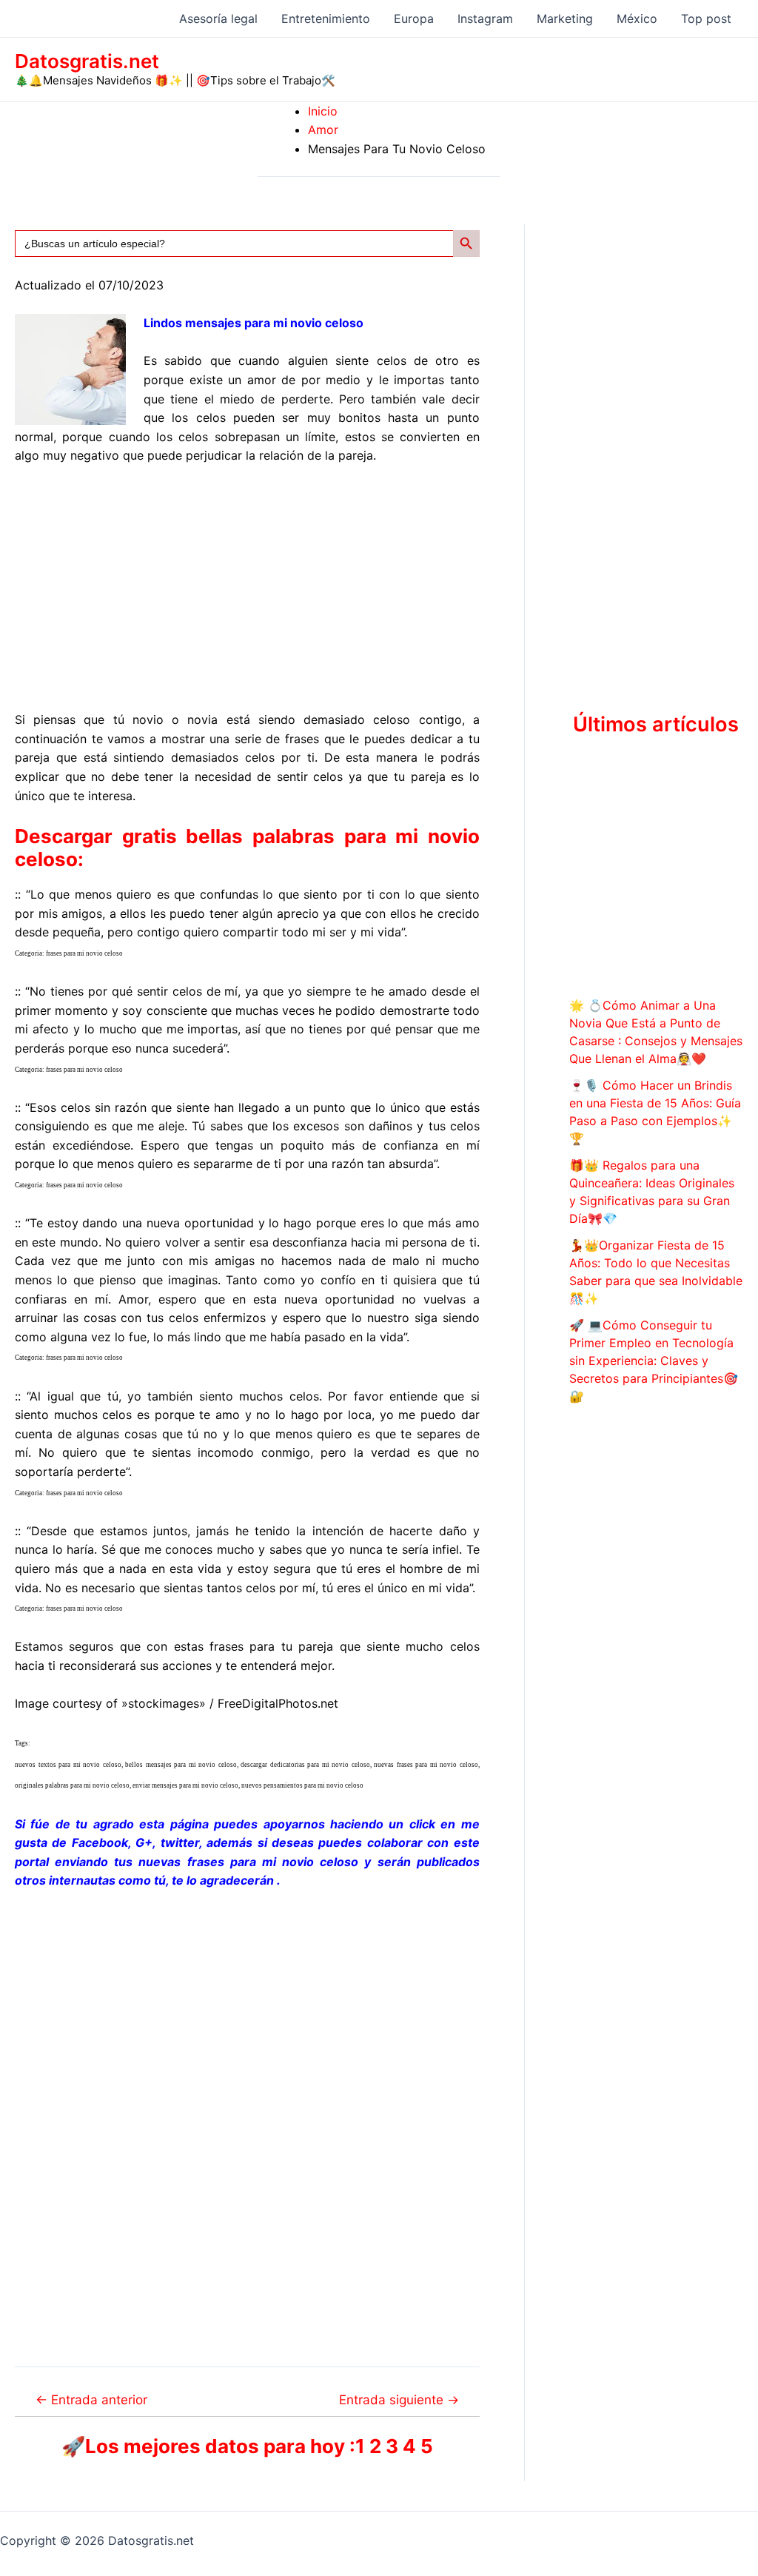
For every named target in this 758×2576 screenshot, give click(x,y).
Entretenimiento (326, 19)
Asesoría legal (218, 19)
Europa (414, 19)
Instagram (485, 19)
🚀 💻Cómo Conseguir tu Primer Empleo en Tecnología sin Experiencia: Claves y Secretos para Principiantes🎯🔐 (654, 1361)
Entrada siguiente (399, 2399)
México (637, 19)
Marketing (565, 19)
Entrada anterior (91, 2399)
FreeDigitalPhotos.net (278, 1703)
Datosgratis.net (87, 61)
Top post (706, 19)
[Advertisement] (247, 588)
